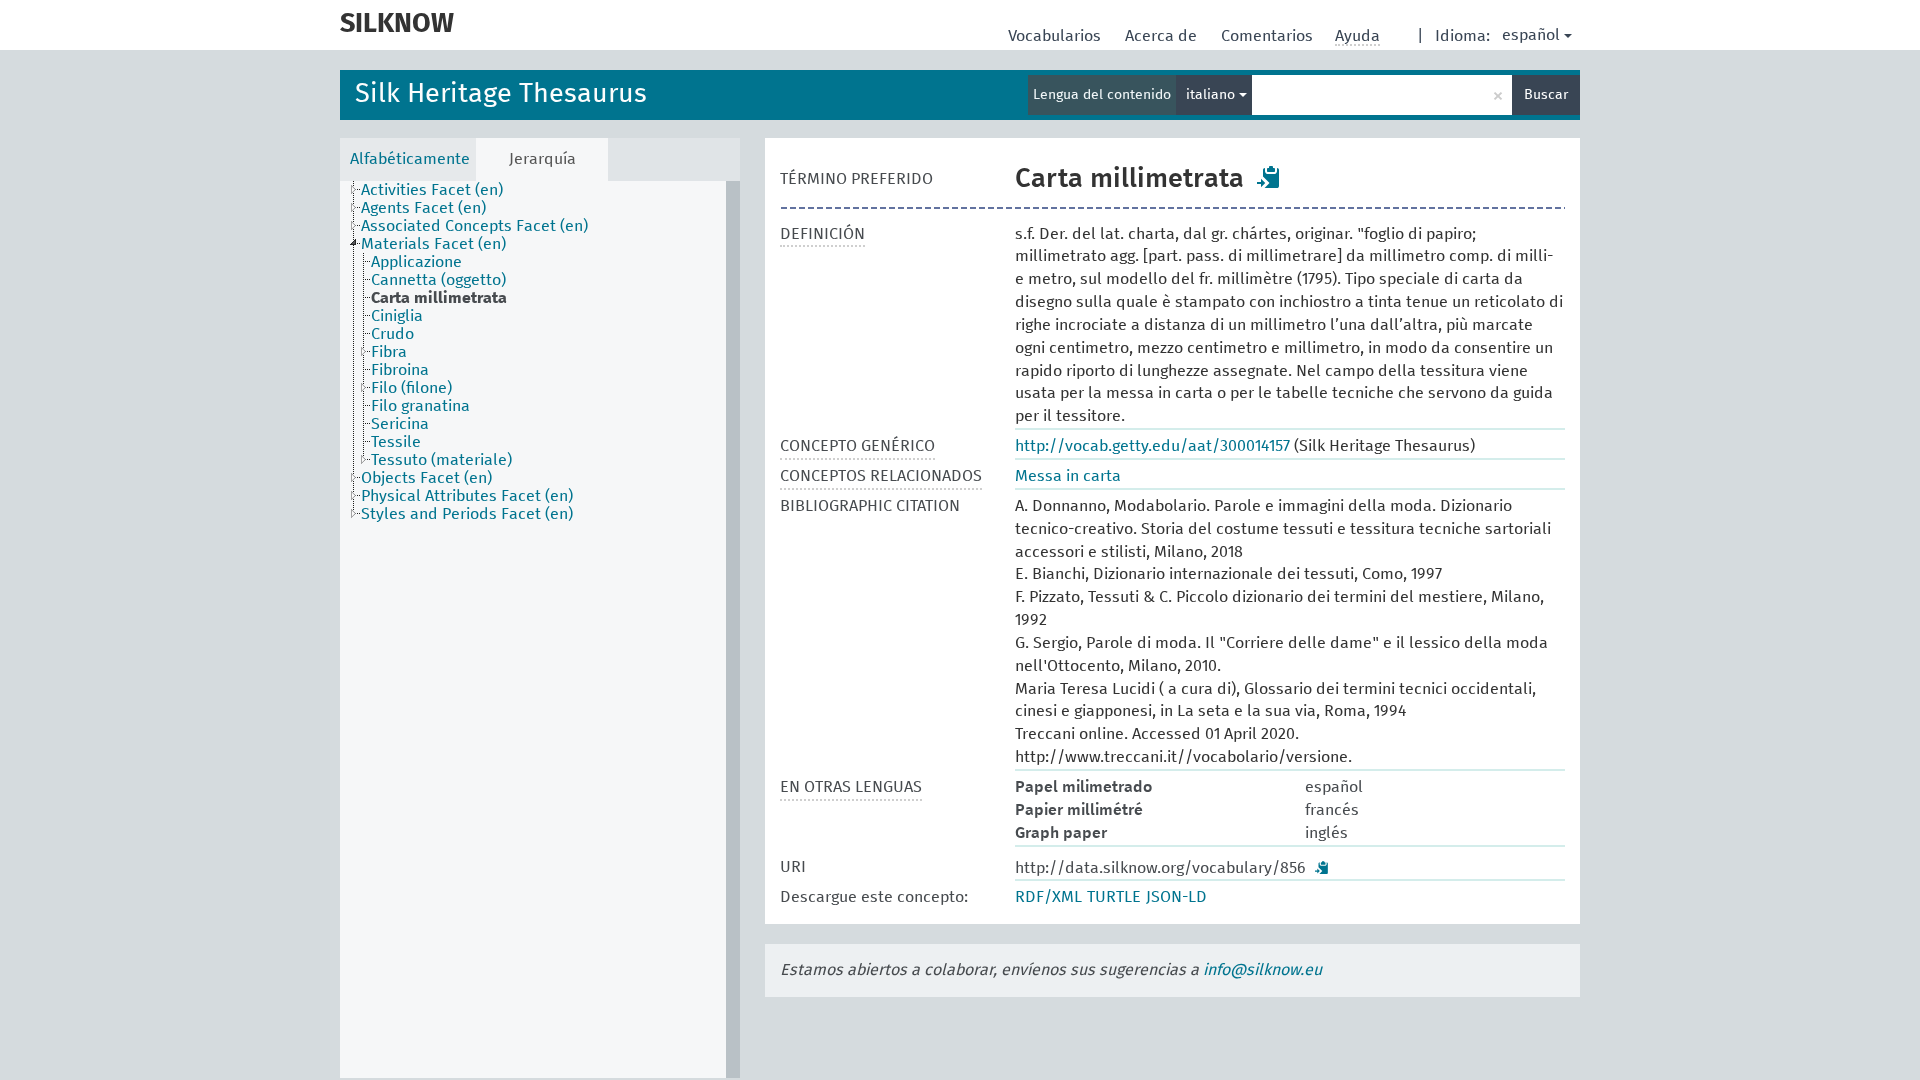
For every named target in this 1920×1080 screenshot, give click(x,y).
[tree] (540, 629)
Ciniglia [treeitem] (397, 316)
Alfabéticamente (410, 159)
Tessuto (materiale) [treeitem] (441, 460)
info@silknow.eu (1262, 970)
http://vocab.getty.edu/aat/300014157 (1152, 446)
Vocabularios (1056, 36)
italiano (1212, 95)
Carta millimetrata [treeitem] (439, 298)
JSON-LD (1176, 897)
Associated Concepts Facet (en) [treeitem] (474, 226)
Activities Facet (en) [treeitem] (432, 190)
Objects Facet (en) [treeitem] (426, 478)
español (1531, 35)
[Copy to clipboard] (1269, 177)
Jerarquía (542, 159)
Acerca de (1163, 36)
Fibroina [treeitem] (400, 370)
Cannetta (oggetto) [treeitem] (438, 280)
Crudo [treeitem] (392, 334)
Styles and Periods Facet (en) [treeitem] (467, 514)
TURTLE (1114, 897)
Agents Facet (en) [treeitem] (423, 208)
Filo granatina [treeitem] (420, 406)
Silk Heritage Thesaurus (501, 94)
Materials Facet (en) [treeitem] (433, 244)
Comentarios (1269, 36)
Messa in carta (1068, 476)
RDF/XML (1048, 897)
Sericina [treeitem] (400, 424)
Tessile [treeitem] (396, 442)
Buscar (1546, 95)
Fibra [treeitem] (389, 352)
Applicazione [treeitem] (416, 262)
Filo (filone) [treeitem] (411, 388)
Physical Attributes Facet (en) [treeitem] (467, 496)
